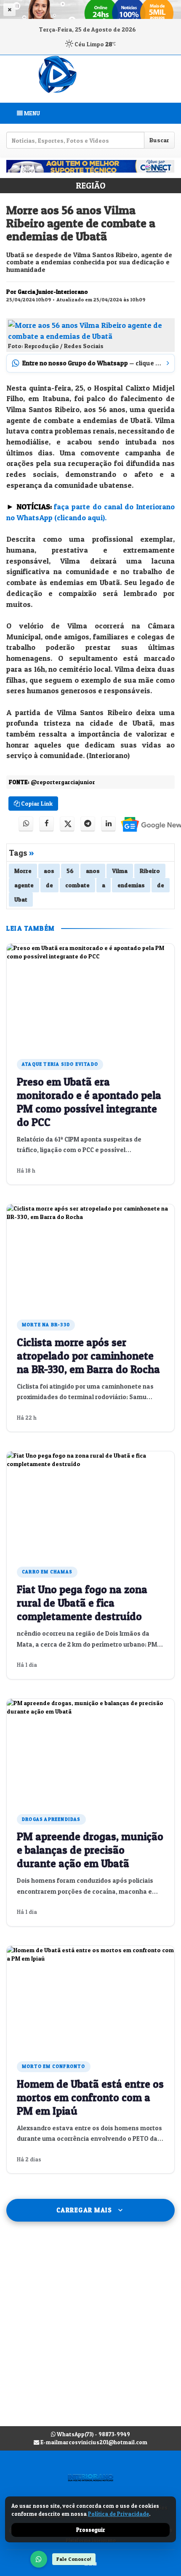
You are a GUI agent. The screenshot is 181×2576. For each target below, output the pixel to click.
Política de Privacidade (118, 2514)
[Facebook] (47, 824)
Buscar (159, 140)
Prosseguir (91, 2530)
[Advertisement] (90, 2332)
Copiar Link (36, 803)
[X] (67, 824)
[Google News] (146, 824)
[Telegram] (88, 824)
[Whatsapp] (26, 824)
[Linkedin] (108, 824)
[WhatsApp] (39, 2559)
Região (90, 186)
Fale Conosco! (74, 2559)
